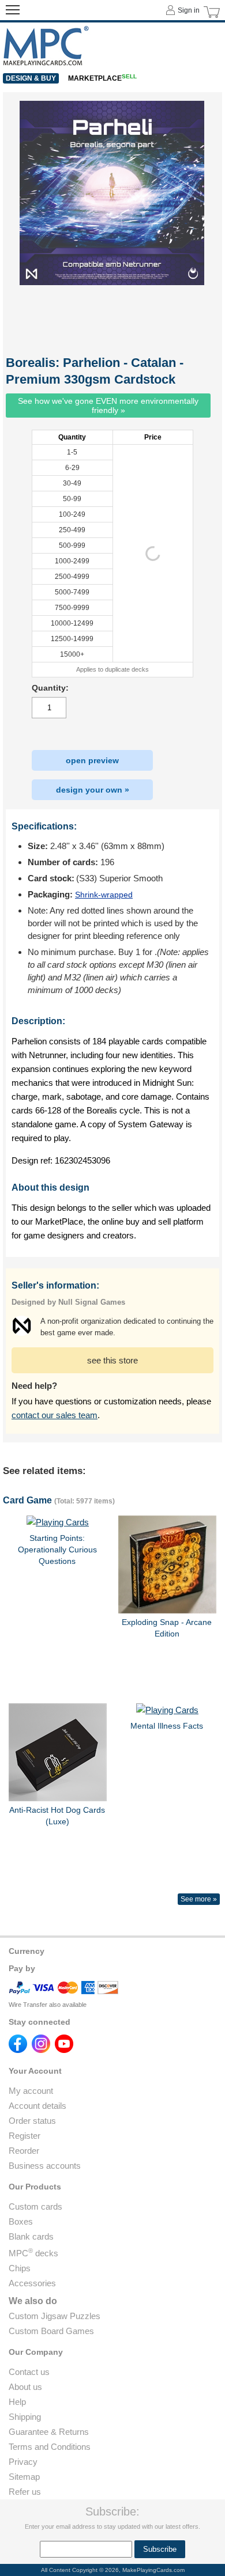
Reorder (24, 2151)
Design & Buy (31, 78)
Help (17, 2402)
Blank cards (31, 2236)
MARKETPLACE (102, 78)
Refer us (25, 2492)
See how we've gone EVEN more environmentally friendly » (108, 406)
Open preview (92, 760)
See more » (199, 1899)
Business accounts (45, 2166)
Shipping (25, 2417)
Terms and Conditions (50, 2447)
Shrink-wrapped (104, 895)
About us (25, 2387)
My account (31, 2091)
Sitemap (24, 2477)
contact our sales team (55, 1415)
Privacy (23, 2462)
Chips (20, 2268)
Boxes (21, 2221)
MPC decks (33, 2253)
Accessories (32, 2283)
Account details (37, 2106)
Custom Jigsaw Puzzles (55, 2316)
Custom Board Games (51, 2331)
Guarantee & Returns (49, 2432)
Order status (32, 2121)
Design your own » (93, 790)
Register (25, 2136)
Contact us (29, 2372)
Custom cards (35, 2206)
